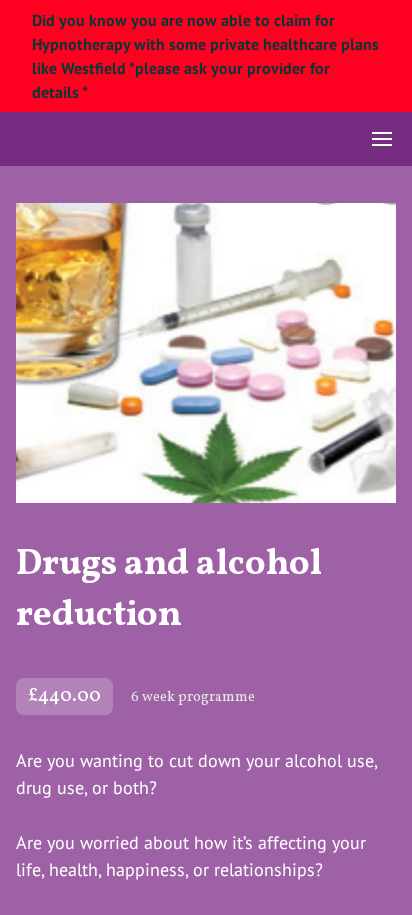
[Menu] (382, 139)
